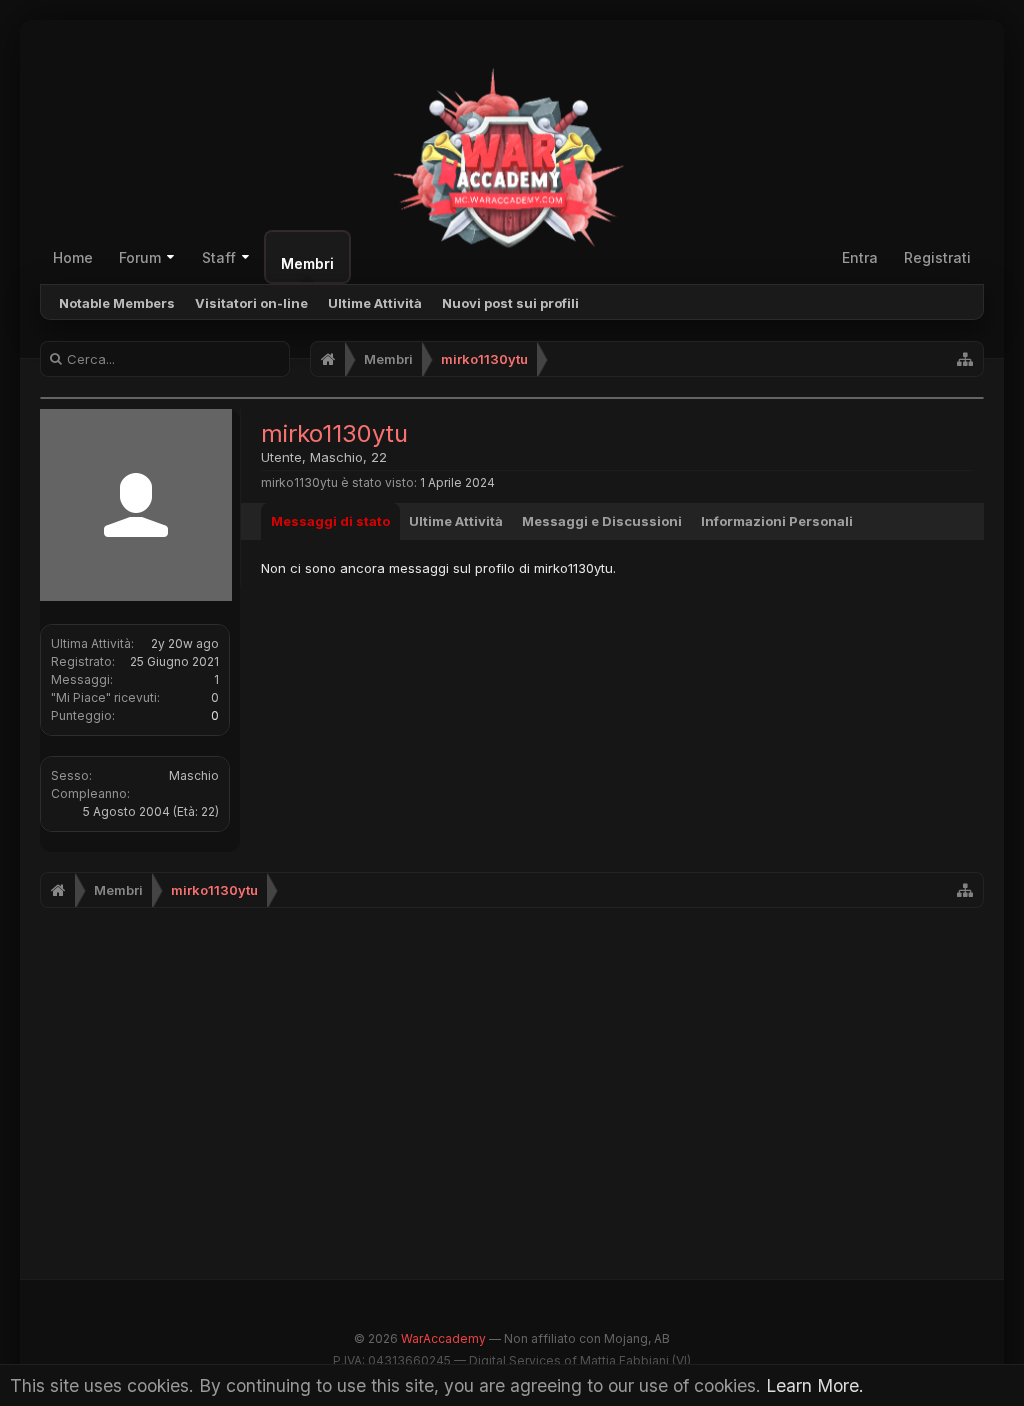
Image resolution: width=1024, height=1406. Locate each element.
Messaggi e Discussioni (602, 521)
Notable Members (117, 303)
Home (73, 257)
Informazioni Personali (777, 521)
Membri (307, 263)
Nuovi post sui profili (510, 303)
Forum (140, 257)
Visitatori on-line (251, 303)
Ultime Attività (375, 303)
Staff (219, 257)
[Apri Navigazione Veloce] (965, 359)
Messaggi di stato (330, 521)
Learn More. (815, 1385)
